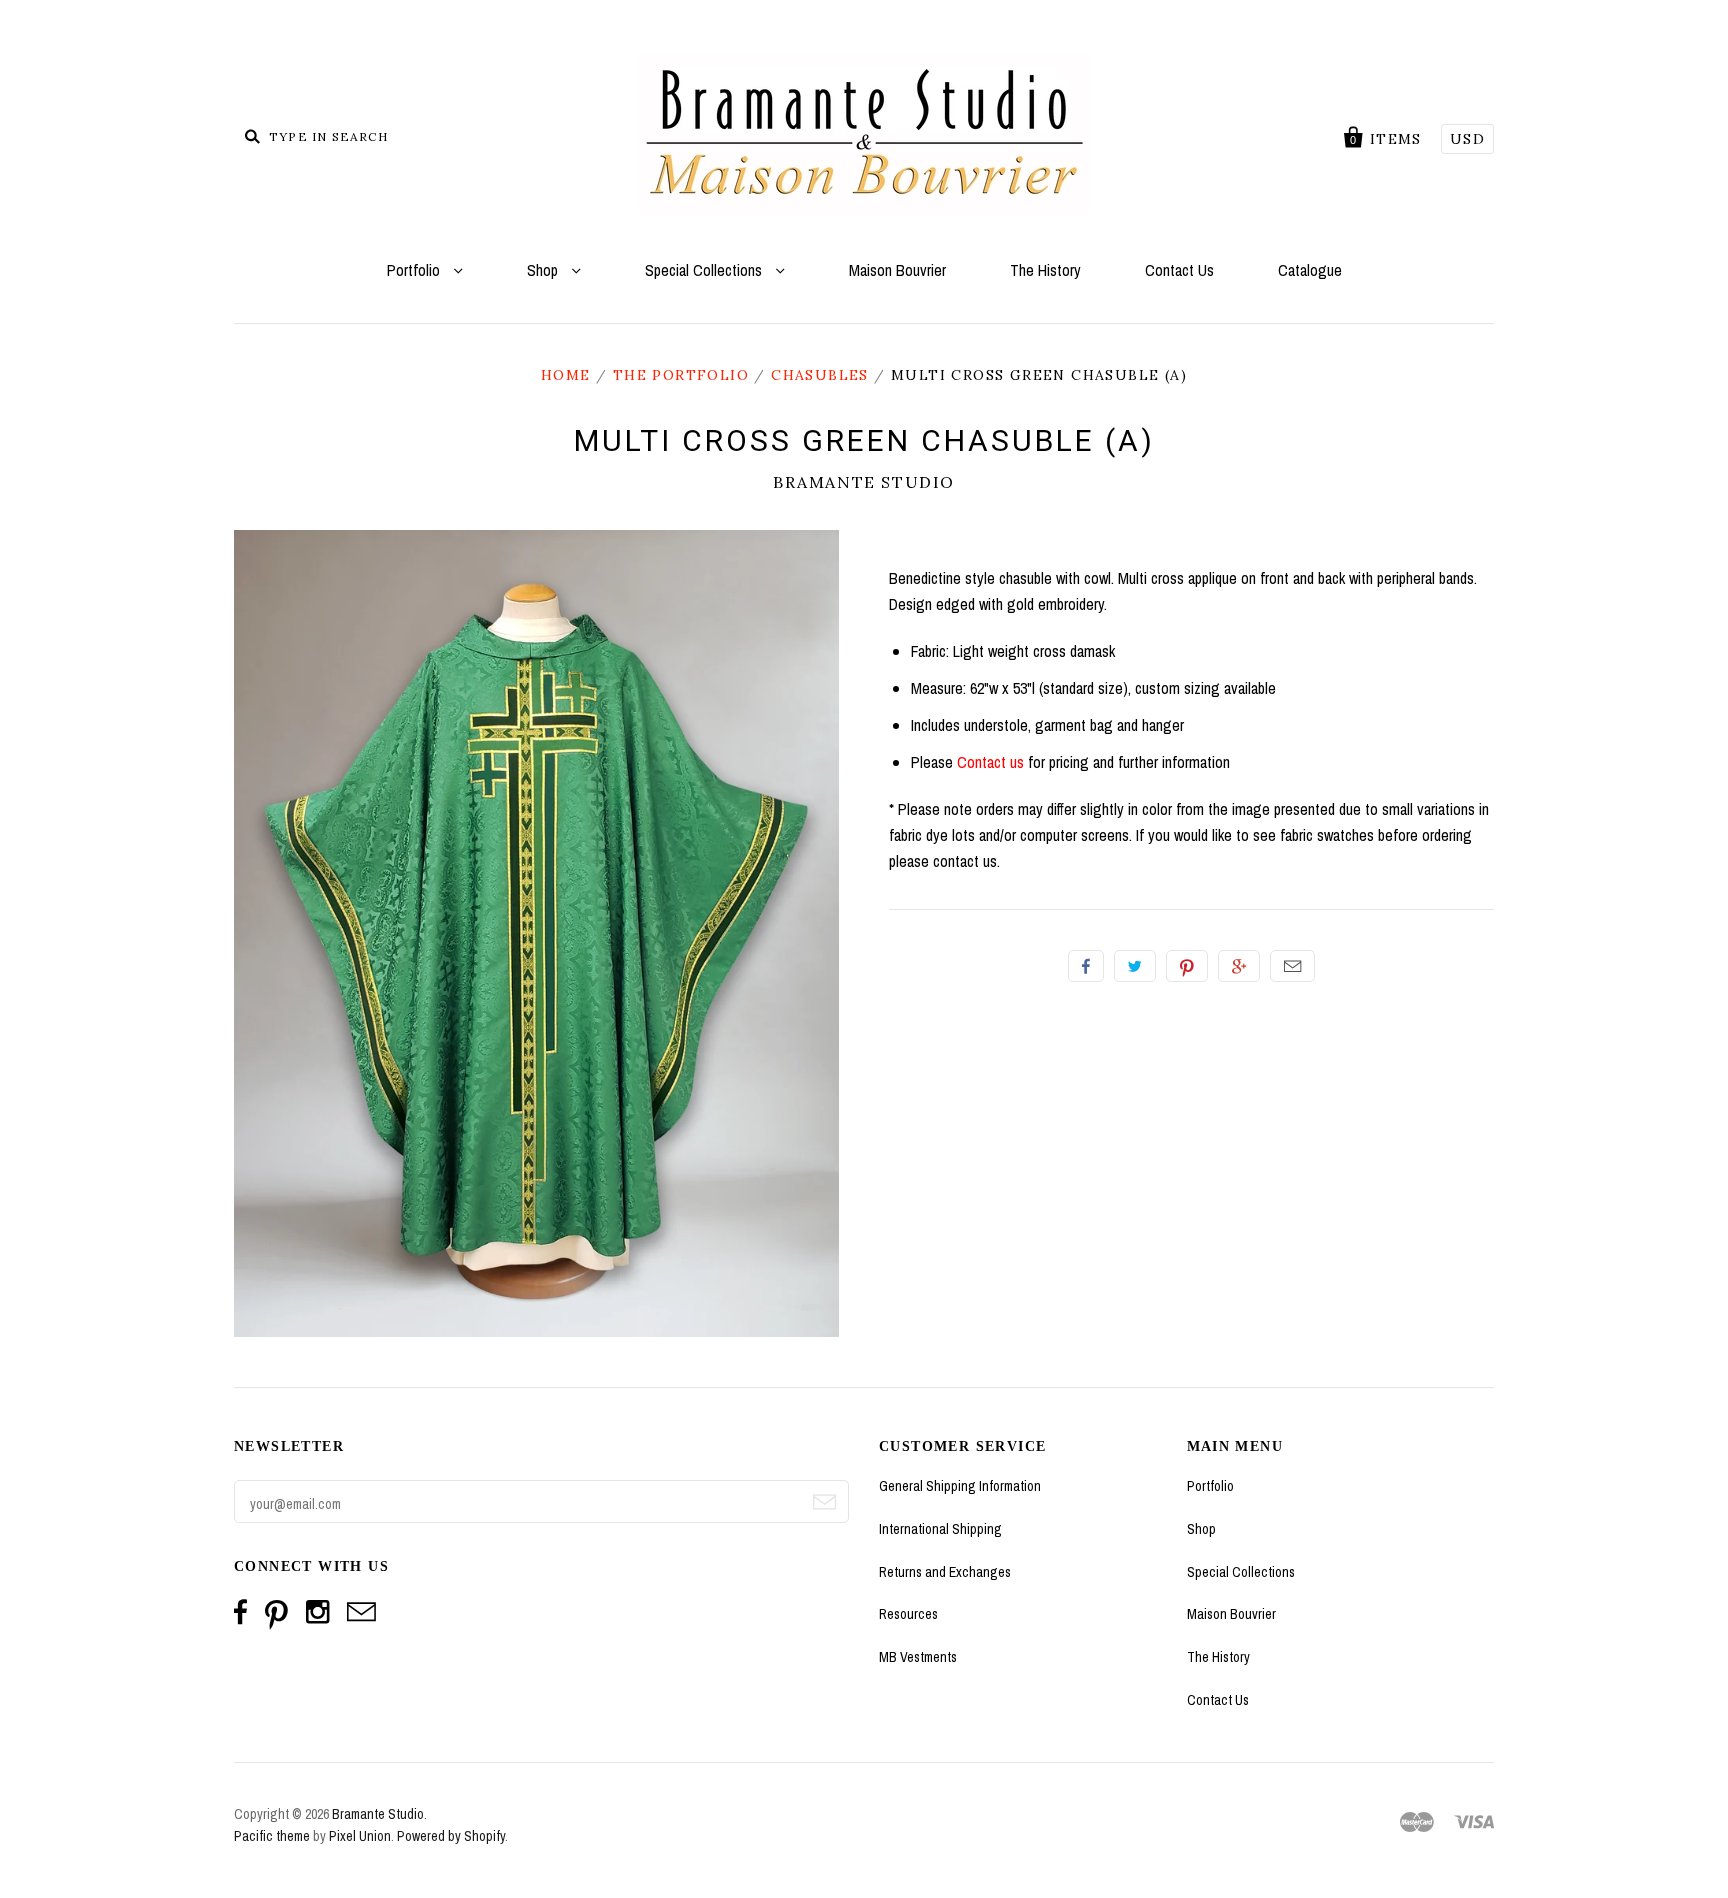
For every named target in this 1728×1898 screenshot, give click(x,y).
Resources (908, 1614)
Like (1086, 966)
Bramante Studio (864, 482)
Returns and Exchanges (945, 1572)
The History (1045, 270)
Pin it (1187, 966)
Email (1292, 966)
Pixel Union (360, 1836)
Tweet (1135, 966)
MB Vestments (918, 1657)
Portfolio (415, 270)
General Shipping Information (960, 1486)
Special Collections (705, 270)
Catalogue (1310, 270)
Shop (544, 270)
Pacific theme (272, 1836)
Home (566, 375)
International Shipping (940, 1529)
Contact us (990, 762)
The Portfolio (681, 375)
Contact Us (1179, 270)
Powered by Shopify (451, 1836)
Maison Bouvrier (897, 270)
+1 (1239, 966)
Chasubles (820, 375)
